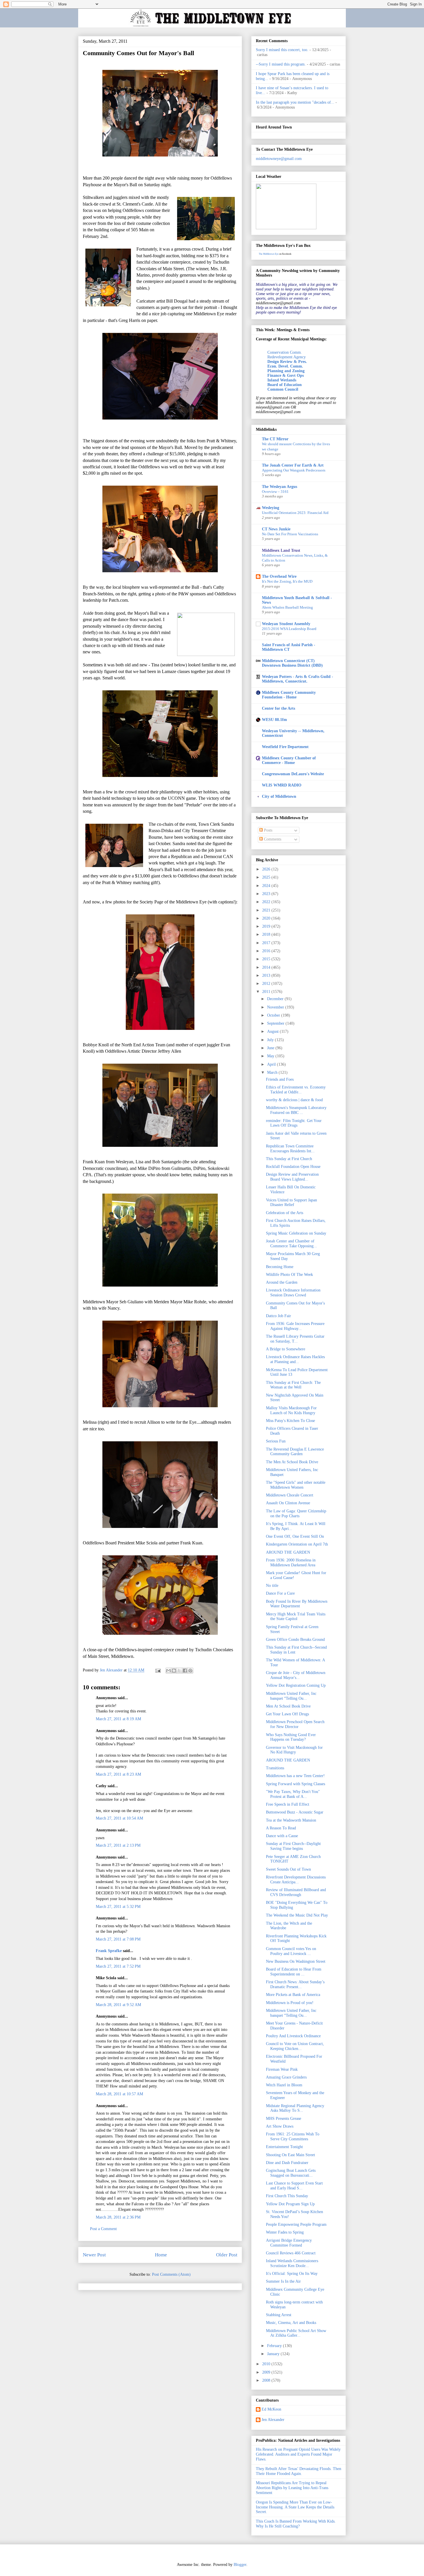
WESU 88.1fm (274, 720)
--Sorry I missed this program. (281, 64)
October (274, 1015)
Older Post (227, 2255)
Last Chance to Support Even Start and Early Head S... (294, 2186)
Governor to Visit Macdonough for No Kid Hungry (294, 1750)
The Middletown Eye (269, 254)
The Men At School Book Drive (292, 1462)
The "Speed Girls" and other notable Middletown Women (296, 1485)
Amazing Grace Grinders (286, 2077)
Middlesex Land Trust (281, 550)
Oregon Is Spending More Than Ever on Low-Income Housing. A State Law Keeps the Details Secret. (295, 2507)
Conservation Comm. (285, 352)
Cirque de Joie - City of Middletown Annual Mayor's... (296, 1675)
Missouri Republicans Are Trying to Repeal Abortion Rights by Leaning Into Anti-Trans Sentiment (292, 2488)
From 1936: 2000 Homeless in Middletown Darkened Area (291, 1563)
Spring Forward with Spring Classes (296, 1784)
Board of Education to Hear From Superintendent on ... (294, 1972)
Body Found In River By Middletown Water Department (297, 1604)
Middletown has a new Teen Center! (295, 1776)
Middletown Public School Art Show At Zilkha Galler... (296, 2333)
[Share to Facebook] (185, 1671)
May (271, 1056)
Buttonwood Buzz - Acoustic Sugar (295, 1812)
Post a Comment (103, 2229)
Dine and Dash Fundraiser (287, 2163)
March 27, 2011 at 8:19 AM (118, 1719)
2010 (267, 2364)
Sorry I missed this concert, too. (282, 50)
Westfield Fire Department (285, 747)
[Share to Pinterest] (190, 1671)
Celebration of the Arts (285, 1213)
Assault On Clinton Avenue (288, 1503)
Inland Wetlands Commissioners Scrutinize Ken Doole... (292, 2263)
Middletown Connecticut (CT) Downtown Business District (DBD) (292, 663)
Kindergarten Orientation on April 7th (297, 1544)
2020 (267, 918)
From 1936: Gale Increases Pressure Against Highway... (295, 1326)
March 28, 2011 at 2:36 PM (118, 2217)
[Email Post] (158, 1670)
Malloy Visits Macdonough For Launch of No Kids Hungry (291, 1410)
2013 (267, 975)
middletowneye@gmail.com (279, 159)
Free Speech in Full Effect (288, 1804)
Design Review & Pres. (287, 362)
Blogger (240, 2565)
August (273, 1031)
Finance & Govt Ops (286, 375)
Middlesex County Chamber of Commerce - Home (289, 760)
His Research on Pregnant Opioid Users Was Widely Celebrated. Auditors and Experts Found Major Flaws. (298, 2454)
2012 (267, 984)
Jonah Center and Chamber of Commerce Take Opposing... (291, 1244)
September (276, 1023)
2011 (267, 992)
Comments (272, 839)
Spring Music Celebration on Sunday (296, 1233)
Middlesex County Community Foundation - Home (289, 695)
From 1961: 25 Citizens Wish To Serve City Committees (293, 2137)
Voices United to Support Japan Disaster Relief (291, 1203)
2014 (267, 967)
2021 (267, 910)
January (274, 2354)
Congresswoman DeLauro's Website (293, 774)
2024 (267, 886)
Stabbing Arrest (279, 2315)
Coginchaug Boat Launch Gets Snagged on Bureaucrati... (291, 2173)
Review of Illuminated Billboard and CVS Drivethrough (296, 1892)
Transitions (275, 1768)
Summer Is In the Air (283, 2281)
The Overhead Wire (279, 576)
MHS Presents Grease (284, 2119)
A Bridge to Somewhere (286, 1349)
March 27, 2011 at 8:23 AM (118, 1774)
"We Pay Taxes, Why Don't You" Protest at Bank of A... (293, 1794)
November (276, 1007)
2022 (267, 902)
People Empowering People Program (296, 2224)
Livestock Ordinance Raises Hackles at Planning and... (295, 1359)
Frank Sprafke (109, 1951)
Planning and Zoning (286, 371)
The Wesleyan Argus (279, 487)
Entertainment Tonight (284, 2147)
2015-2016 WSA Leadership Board (289, 629)
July (271, 1040)
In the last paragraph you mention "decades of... (295, 102)
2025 (267, 877)
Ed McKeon (271, 2409)
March (273, 1072)
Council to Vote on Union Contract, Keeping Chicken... (295, 2046)
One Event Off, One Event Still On (295, 1536)
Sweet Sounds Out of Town (288, 1869)
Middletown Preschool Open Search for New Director (295, 1724)
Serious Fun (276, 1441)
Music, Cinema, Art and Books (291, 2323)
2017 (267, 943)
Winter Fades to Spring (285, 2232)
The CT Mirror (275, 439)
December (276, 999)
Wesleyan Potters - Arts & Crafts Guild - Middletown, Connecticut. (298, 679)
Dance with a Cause (282, 1836)
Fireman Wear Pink (282, 2069)
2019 (267, 926)
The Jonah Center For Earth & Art (293, 465)
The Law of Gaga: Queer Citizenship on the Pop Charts (296, 1513)
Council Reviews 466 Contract (291, 2253)
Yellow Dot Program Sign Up (290, 2204)
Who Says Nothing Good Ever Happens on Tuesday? (291, 1737)
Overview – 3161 (275, 492)
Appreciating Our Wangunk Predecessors (294, 470)
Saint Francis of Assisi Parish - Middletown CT (289, 647)
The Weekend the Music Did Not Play (297, 1915)
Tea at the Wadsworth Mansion (291, 1820)
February (275, 2346)
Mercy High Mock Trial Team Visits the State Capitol (296, 1617)
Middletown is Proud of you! (290, 2003)
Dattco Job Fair (278, 1316)
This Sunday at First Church (289, 1159)
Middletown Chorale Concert (290, 1495)
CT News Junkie (276, 529)
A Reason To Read (281, 1828)
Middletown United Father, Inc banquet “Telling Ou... (291, 1696)
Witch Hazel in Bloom (284, 2085)
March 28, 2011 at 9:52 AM (118, 2005)
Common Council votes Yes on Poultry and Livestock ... (291, 1951)
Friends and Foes (280, 1079)
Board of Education (285, 385)
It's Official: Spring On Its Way (292, 2274)
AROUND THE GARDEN (288, 1552)
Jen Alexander (273, 2420)
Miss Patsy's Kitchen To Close (290, 1421)
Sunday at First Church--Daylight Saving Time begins (293, 1846)
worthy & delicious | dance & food (294, 1100)
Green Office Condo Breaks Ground (295, 1640)
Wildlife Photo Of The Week (289, 1275)
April (272, 1064)
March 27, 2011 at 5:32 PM (118, 1907)
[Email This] (168, 1671)
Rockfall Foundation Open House (293, 1167)
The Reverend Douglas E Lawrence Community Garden (295, 1452)
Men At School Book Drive (288, 1706)
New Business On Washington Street (296, 1961)
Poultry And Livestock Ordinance (293, 2036)
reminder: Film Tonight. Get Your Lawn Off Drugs (294, 1123)
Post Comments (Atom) (171, 2274)
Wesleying (271, 508)
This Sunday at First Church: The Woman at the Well (293, 1385)
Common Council (283, 389)
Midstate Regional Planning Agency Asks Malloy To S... (295, 2108)
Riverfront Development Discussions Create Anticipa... (296, 1880)
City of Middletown (279, 796)
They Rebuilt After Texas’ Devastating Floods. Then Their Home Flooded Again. (299, 2471)
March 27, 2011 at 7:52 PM (118, 1966)
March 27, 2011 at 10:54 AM (119, 1818)
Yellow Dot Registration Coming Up (296, 1685)
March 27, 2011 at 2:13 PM (118, 1845)
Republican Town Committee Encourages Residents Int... (290, 1149)
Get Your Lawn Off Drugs (287, 1714)
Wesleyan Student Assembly (286, 624)
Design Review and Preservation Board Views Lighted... (292, 1177)
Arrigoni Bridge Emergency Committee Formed (289, 2243)
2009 (267, 2372)
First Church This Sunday (287, 2196)
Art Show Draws (280, 2126)
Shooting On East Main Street (290, 2155)
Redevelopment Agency (287, 357)
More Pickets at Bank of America (293, 1995)
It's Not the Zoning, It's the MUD (287, 581)
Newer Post (94, 2255)
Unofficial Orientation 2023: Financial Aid (295, 513)
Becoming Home (280, 1267)
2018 (267, 934)
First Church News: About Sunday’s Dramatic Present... (295, 1984)
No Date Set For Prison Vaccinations (290, 534)
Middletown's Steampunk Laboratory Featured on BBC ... (296, 1110)
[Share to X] (179, 1671)
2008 (267, 2380)
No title (272, 1586)
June (271, 1048)
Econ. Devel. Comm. (285, 366)
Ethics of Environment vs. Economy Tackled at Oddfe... (296, 1090)
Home (161, 2255)
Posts (268, 830)
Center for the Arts (278, 708)
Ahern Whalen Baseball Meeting (287, 607)
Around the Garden (282, 1282)
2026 (267, 869)
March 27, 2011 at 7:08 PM (118, 1939)
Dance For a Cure (280, 1593)
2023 (267, 894)
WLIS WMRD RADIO (282, 785)
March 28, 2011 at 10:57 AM (119, 2094)
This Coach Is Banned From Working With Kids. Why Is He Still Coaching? (296, 2524)
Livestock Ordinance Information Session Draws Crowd (293, 1293)
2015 (267, 959)
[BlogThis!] (174, 1671)
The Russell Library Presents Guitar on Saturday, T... (295, 1339)
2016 (267, 951)
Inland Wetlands (282, 380)
